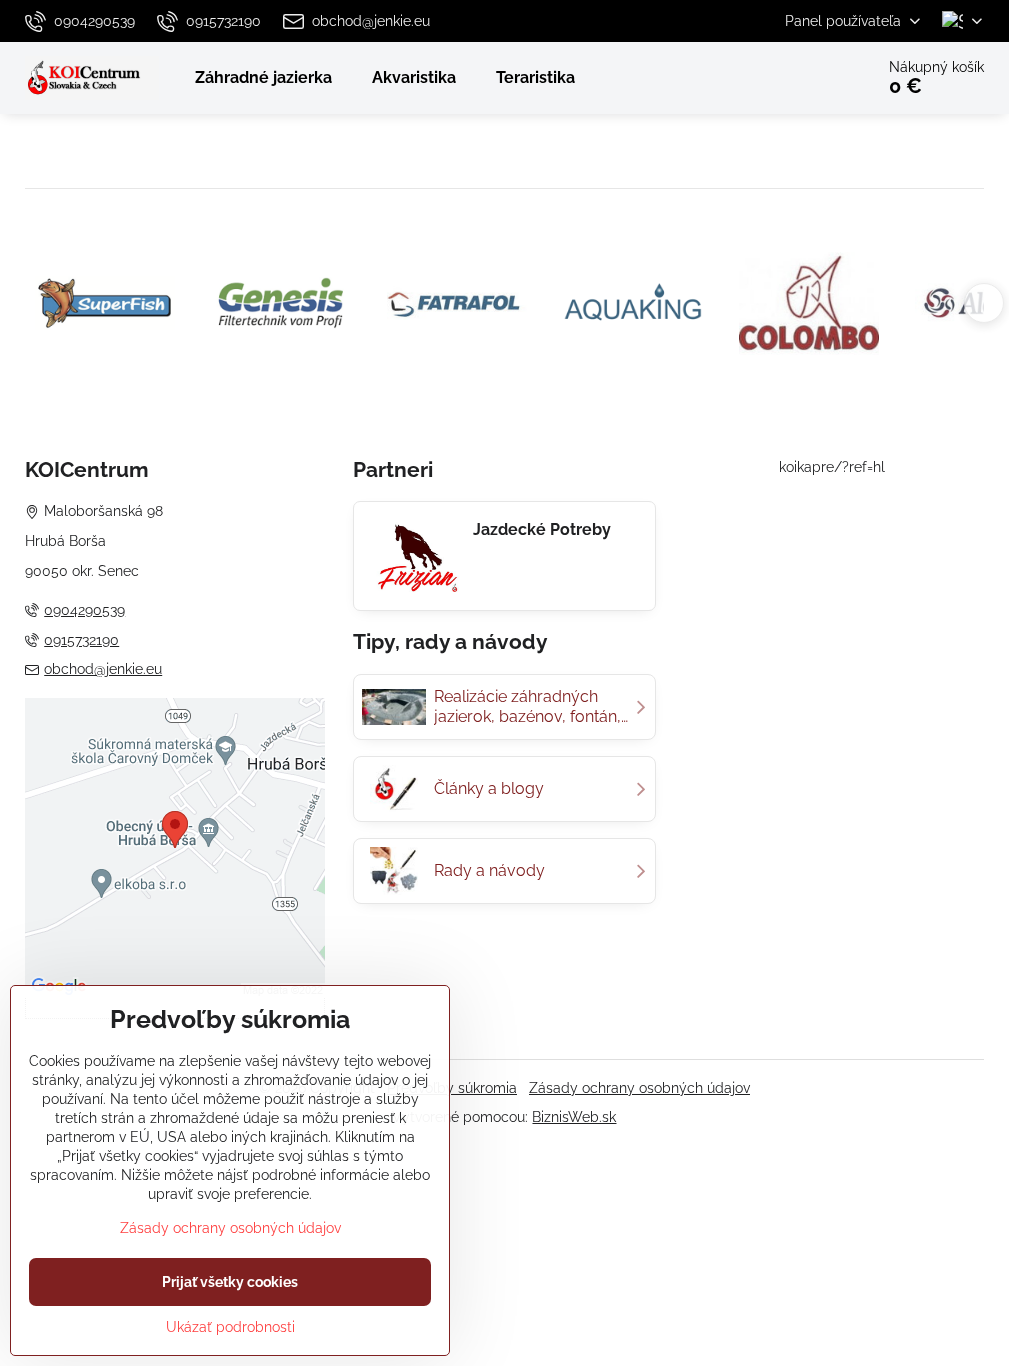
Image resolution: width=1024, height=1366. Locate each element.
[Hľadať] (802, 78)
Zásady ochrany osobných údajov (639, 1088)
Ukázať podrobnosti (230, 1327)
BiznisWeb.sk (574, 1117)
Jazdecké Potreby (542, 529)
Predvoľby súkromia (452, 1088)
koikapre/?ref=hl (832, 467)
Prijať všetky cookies (230, 1282)
